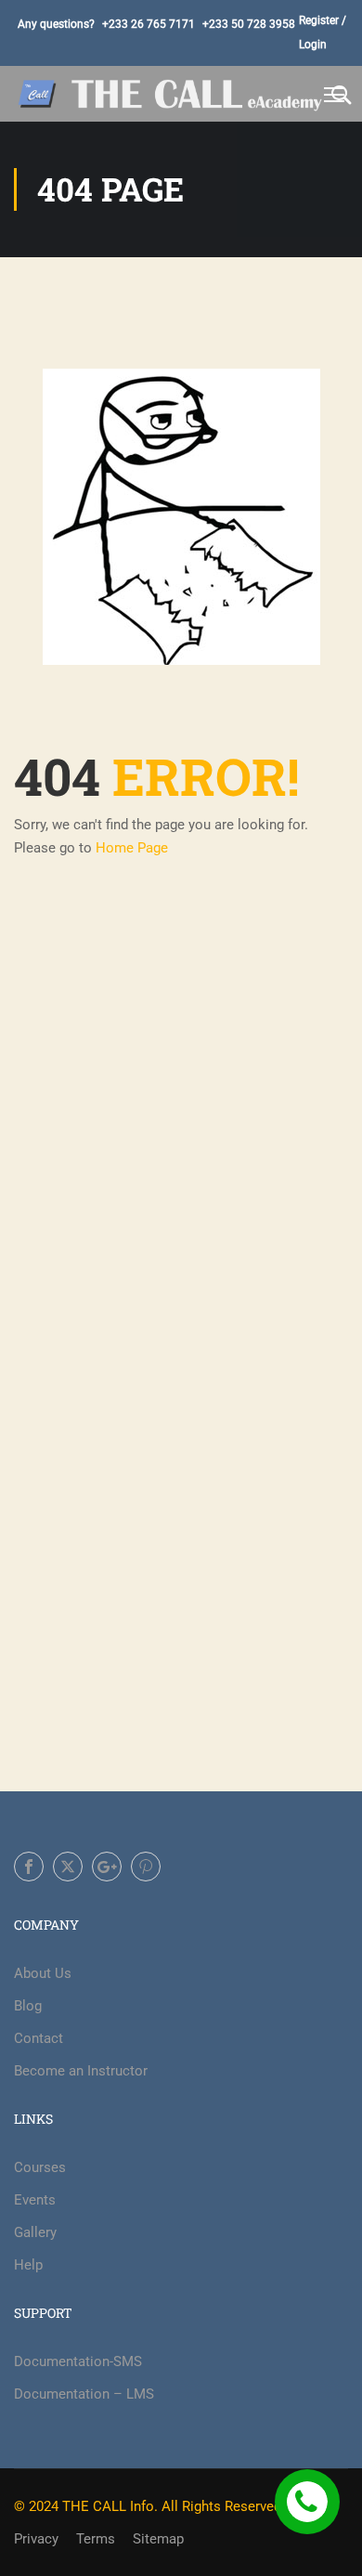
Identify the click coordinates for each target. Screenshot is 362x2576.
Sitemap (158, 2539)
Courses (40, 2167)
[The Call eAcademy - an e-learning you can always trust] (172, 93)
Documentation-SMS (78, 2361)
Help (28, 2265)
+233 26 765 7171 (149, 24)
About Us (43, 1973)
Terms (96, 2539)
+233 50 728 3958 (249, 24)
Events (35, 2200)
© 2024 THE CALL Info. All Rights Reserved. (149, 2506)
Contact (39, 2038)
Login (313, 45)
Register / (323, 20)
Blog (28, 2006)
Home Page (132, 848)
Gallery (35, 2232)
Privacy (36, 2539)
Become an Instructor (81, 2071)
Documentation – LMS (84, 2394)
